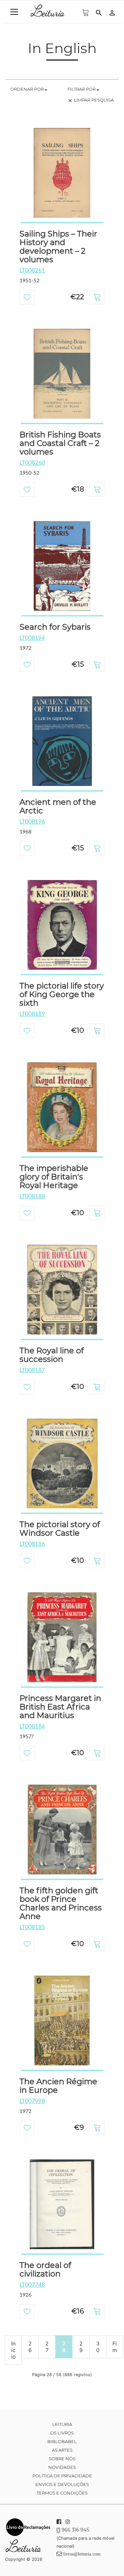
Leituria (62, 2424)
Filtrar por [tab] (82, 89)
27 (47, 2347)
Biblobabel (62, 2441)
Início (14, 2350)
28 (64, 2347)
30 (98, 2347)
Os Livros (62, 2433)
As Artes (62, 2450)
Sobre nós (62, 2459)
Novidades (62, 2467)
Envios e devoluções (62, 2484)
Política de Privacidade (62, 2476)
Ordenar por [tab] (27, 89)
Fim (115, 2347)
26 (30, 2347)
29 (81, 2347)
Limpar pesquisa (91, 100)
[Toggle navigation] (14, 12)
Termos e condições (62, 2493)
